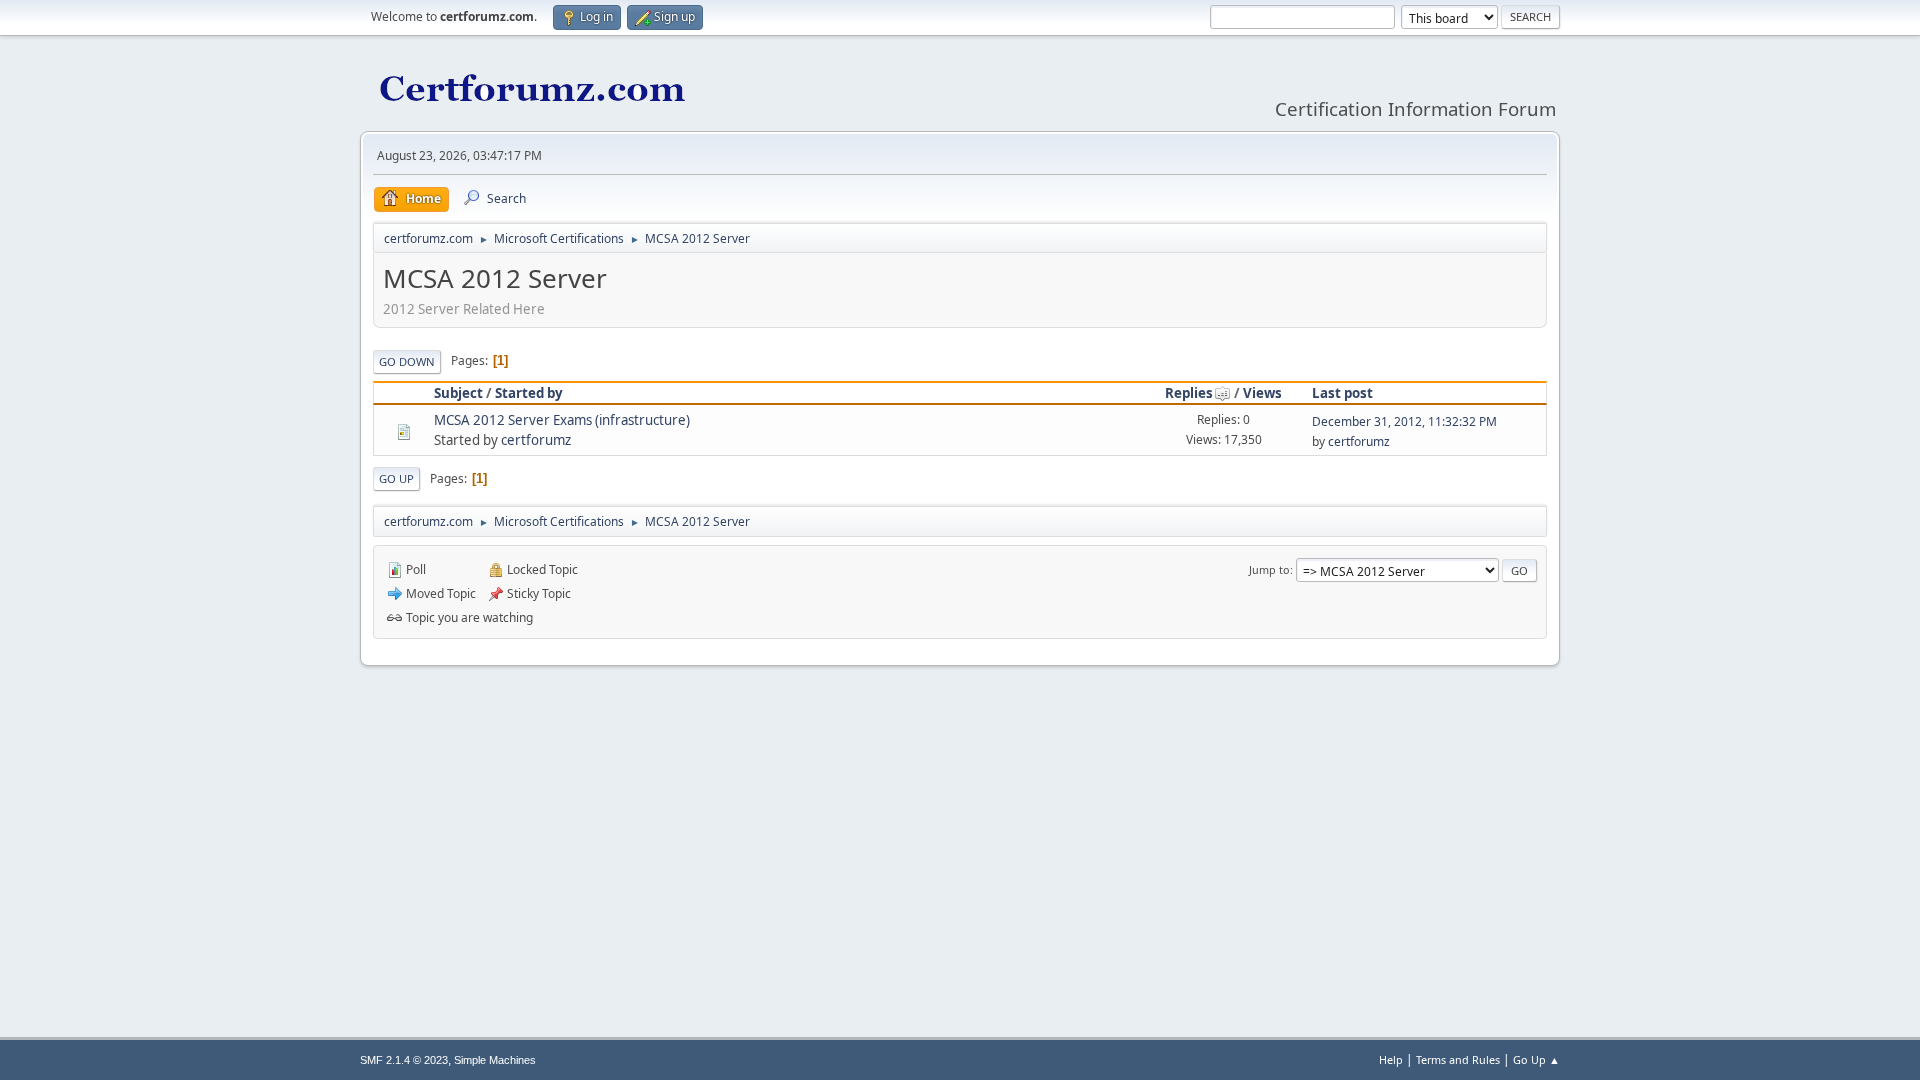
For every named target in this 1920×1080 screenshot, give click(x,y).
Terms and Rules (1458, 1059)
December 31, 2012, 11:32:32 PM (1404, 421)
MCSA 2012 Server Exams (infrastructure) (562, 420)
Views (1262, 393)
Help (1391, 1059)
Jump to (1269, 569)
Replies (1189, 393)
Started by (529, 393)
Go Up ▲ (1536, 1059)
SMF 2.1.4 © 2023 (404, 1060)
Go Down (407, 361)
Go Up (396, 478)
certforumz (536, 440)
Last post (1342, 393)
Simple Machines (495, 1060)
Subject (458, 393)
